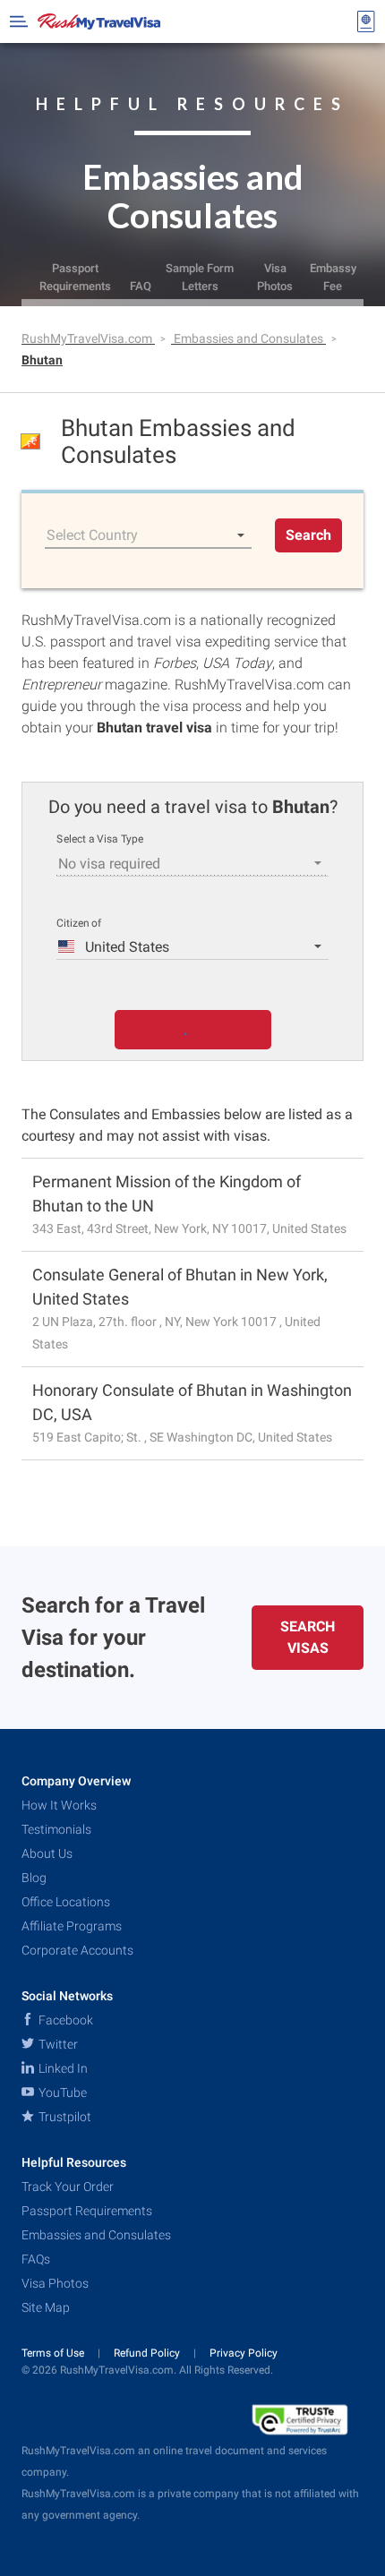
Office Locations (66, 1902)
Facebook (64, 2020)
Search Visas (308, 1637)
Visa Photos (275, 277)
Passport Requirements (75, 277)
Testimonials (56, 1829)
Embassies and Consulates (250, 338)
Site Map (46, 2307)
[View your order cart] (366, 21)
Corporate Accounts (77, 1950)
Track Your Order (68, 2187)
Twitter (57, 2044)
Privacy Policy (244, 2353)
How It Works (59, 1805)
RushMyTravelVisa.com (88, 338)
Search (308, 535)
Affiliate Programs (72, 1926)
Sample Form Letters (200, 277)
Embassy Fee (333, 277)
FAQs (36, 2259)
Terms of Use (54, 2353)
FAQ (141, 286)
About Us (47, 1853)
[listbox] (148, 535)
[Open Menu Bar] (19, 21)
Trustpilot (64, 2117)
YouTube (61, 2092)
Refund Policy (148, 2353)
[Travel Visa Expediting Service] (99, 21)
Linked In (62, 2068)
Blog (34, 1878)
